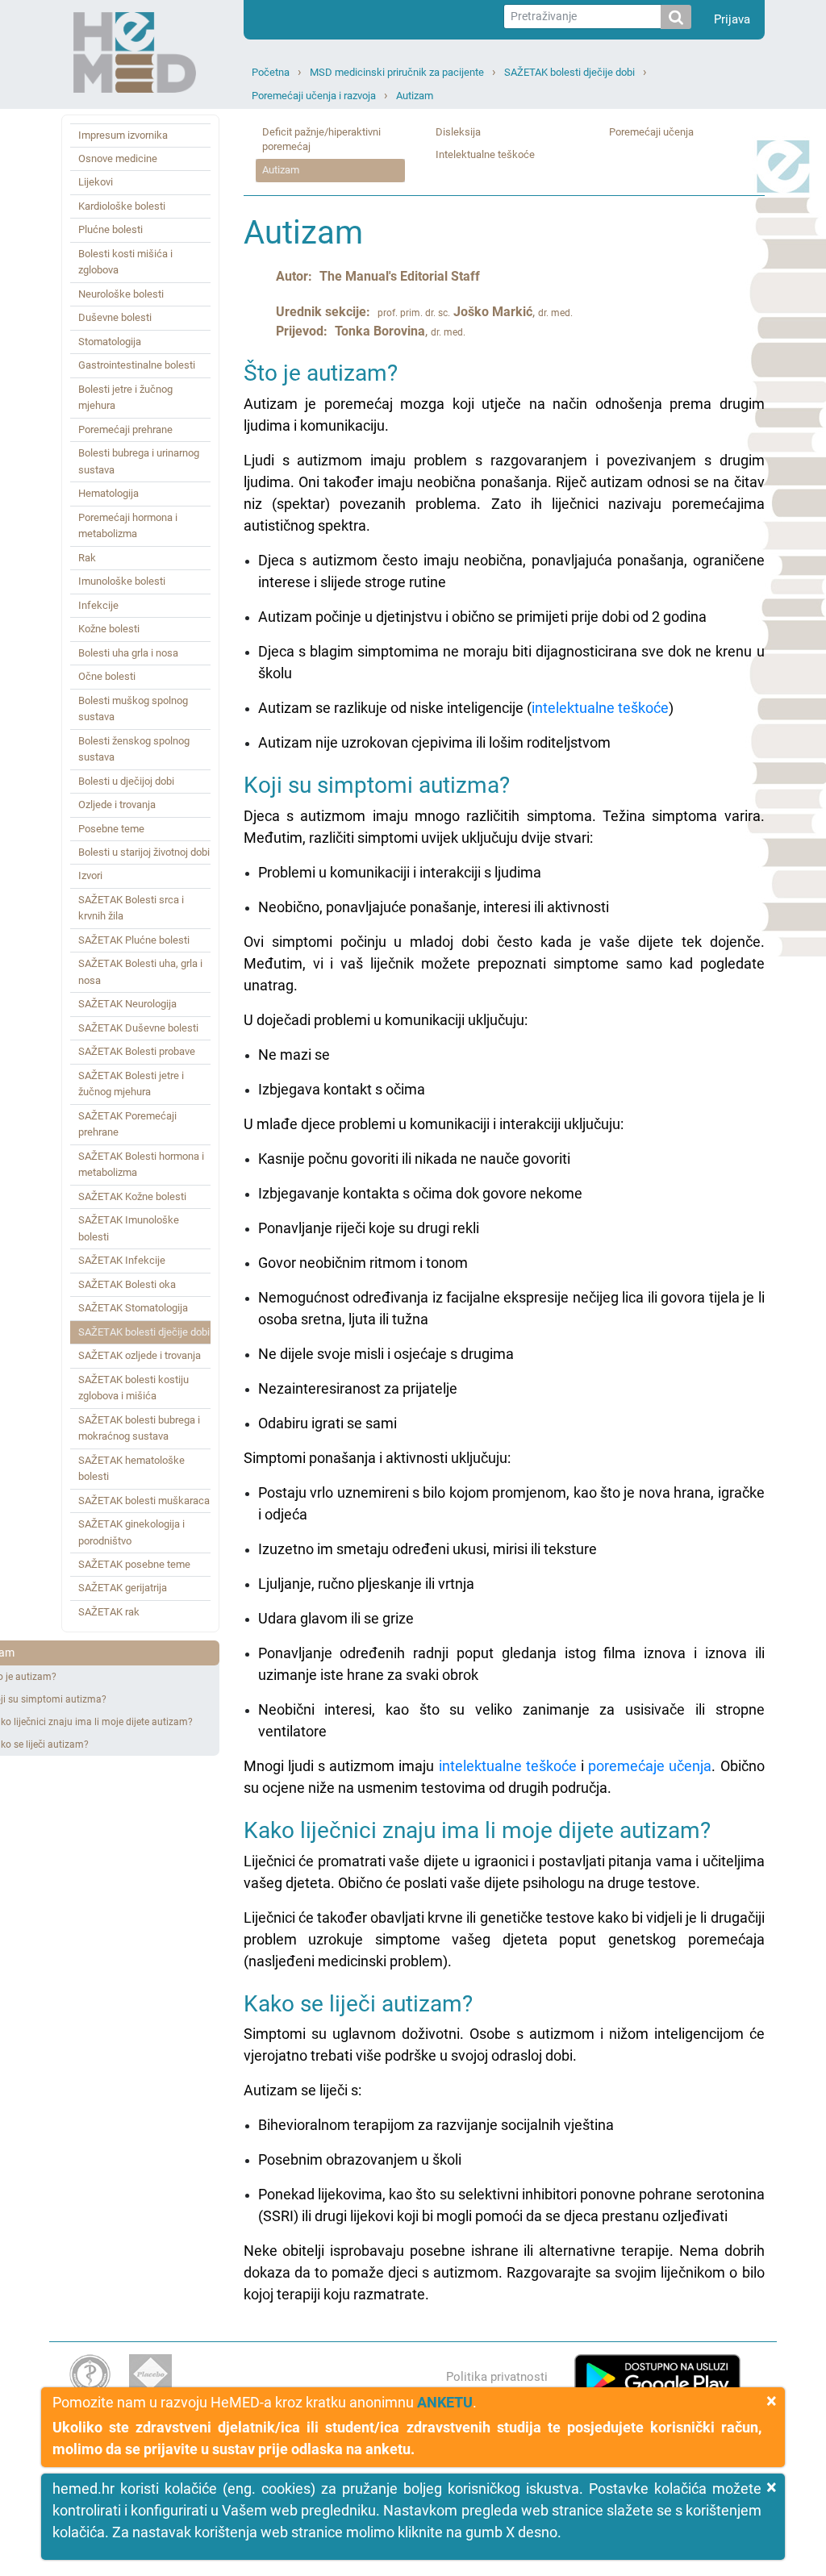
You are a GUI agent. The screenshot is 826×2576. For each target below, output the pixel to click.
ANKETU (445, 2402)
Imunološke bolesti (122, 581)
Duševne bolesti (115, 317)
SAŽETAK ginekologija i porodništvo (131, 1532)
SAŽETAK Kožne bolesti (132, 1196)
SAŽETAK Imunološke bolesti (129, 1228)
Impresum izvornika (123, 135)
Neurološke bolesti (121, 294)
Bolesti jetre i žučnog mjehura (125, 397)
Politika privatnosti (497, 2377)
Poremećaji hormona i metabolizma (128, 525)
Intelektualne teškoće (485, 154)
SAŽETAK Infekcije (122, 1260)
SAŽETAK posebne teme (134, 1564)
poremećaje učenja (650, 1766)
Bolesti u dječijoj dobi (126, 781)
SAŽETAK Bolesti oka (127, 1284)
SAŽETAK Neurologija (127, 1004)
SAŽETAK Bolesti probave (137, 1051)
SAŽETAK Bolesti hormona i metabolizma (141, 1164)
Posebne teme (111, 829)
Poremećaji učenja (651, 132)
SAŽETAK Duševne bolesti (138, 1028)
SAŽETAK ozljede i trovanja (140, 1355)
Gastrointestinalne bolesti (137, 365)
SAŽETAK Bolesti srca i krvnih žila (131, 908)
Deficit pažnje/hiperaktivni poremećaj (321, 140)
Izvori (90, 875)
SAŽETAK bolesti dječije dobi (569, 72)
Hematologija (108, 493)
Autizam (415, 96)
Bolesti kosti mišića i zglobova (125, 262)
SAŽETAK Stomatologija (133, 1308)
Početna (271, 72)
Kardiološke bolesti (122, 206)
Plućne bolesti (111, 229)
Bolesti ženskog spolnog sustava (134, 749)
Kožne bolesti (109, 629)
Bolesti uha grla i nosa (128, 653)
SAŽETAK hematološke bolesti (131, 1468)
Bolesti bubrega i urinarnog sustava (139, 461)
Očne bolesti (107, 676)
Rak (87, 558)
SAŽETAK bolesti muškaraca (144, 1501)
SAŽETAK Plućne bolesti (134, 940)
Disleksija (458, 132)
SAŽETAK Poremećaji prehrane (127, 1124)
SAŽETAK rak (109, 1612)
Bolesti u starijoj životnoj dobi (144, 852)
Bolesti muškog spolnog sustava (133, 709)
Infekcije (98, 605)
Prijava (732, 19)
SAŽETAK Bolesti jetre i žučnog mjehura (131, 1084)
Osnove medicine (118, 158)
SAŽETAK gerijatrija (123, 1588)
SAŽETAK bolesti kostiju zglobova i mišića (133, 1388)
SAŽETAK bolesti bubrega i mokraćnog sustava (139, 1428)
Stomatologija (110, 342)
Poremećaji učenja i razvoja (314, 96)
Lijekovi (96, 182)
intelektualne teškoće (600, 708)
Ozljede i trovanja (117, 804)
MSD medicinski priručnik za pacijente (397, 72)
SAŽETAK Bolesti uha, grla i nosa (140, 971)
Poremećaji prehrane (125, 429)
